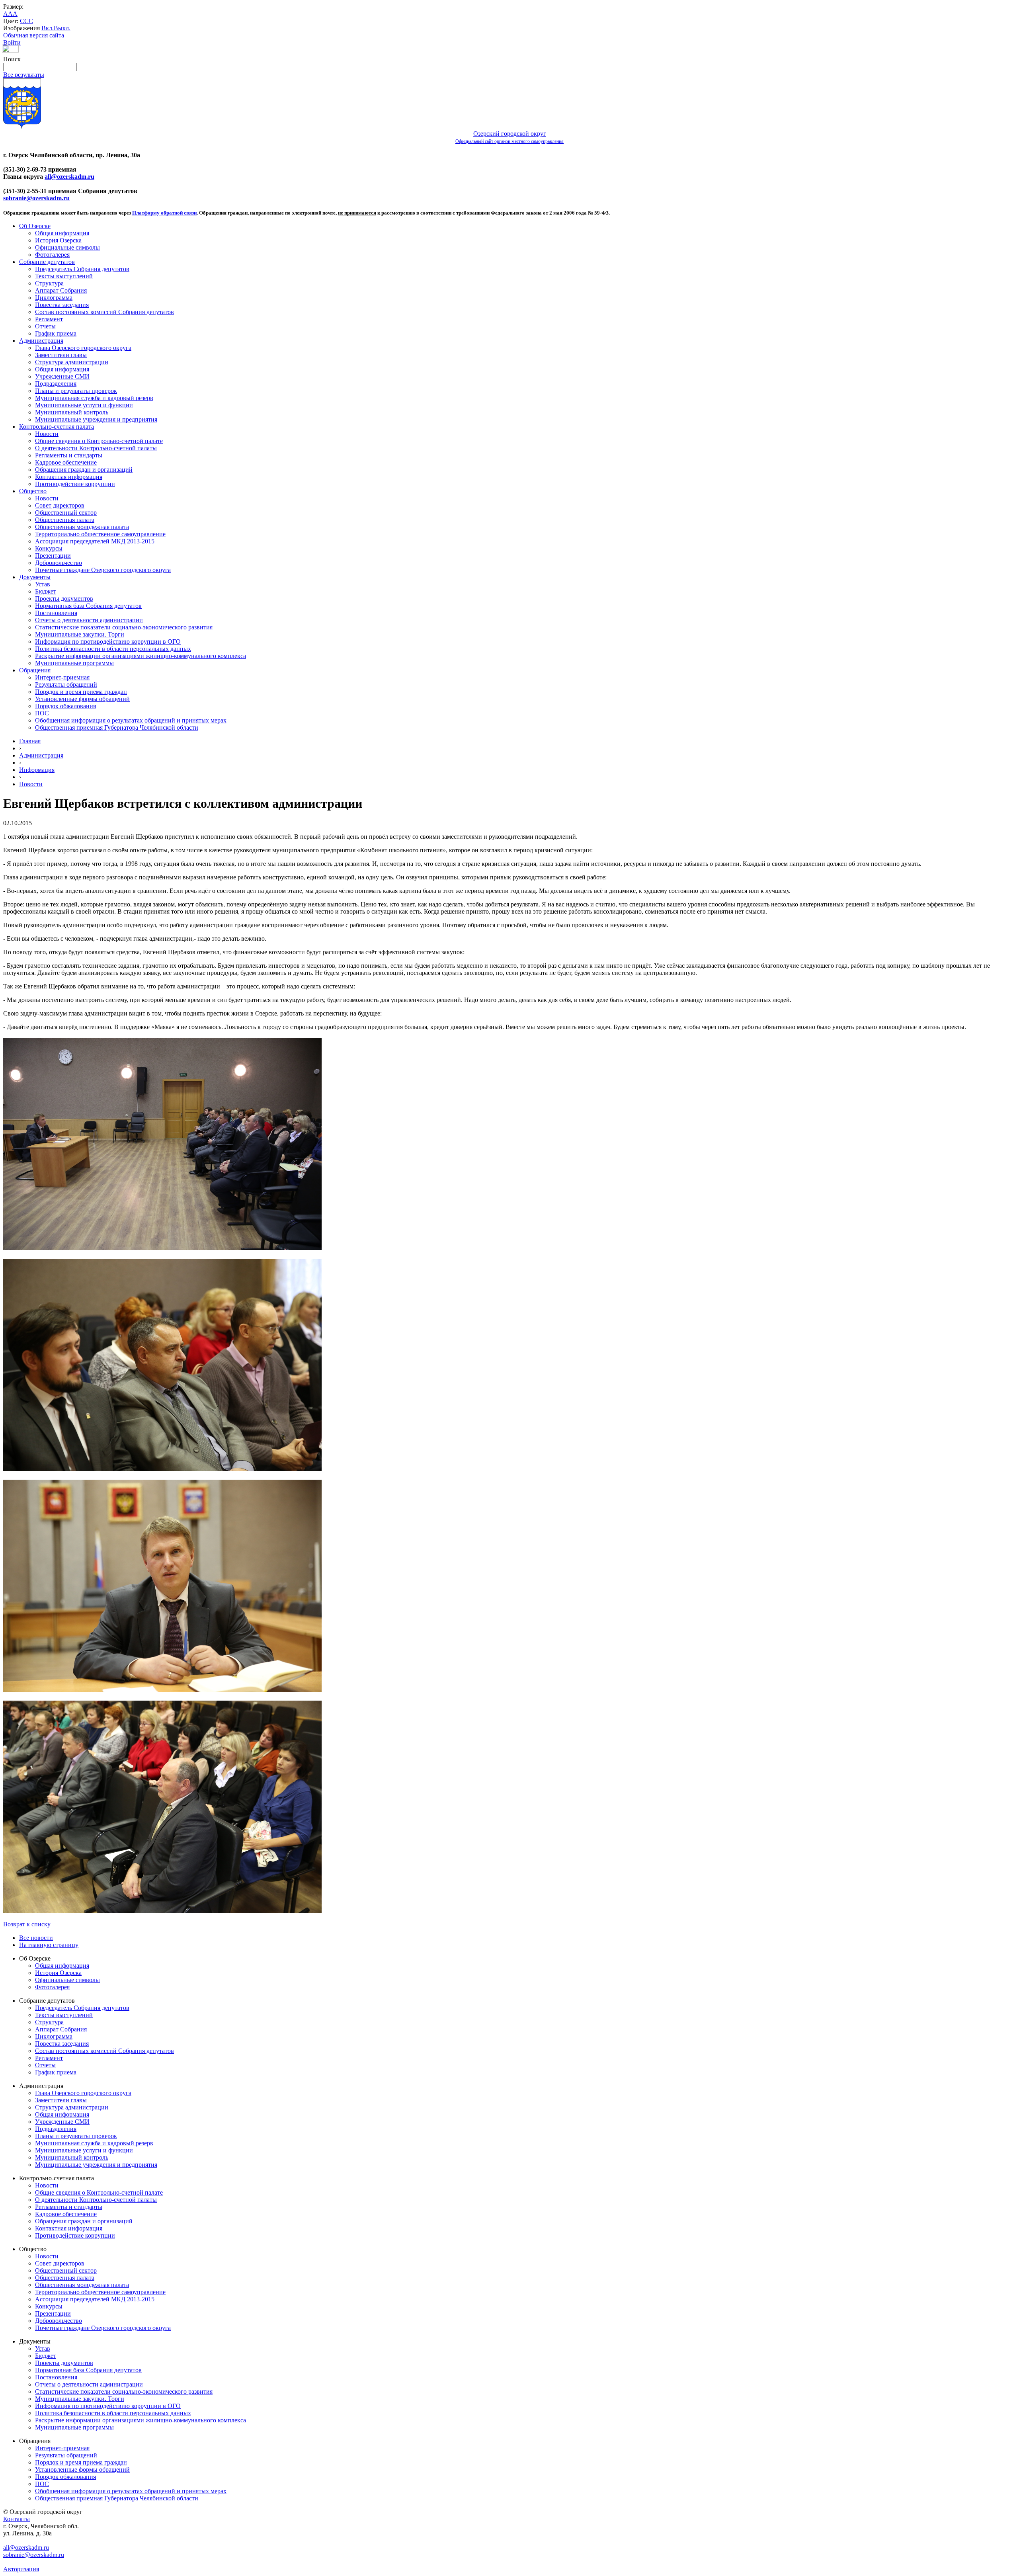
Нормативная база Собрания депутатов (88, 606)
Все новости (36, 1938)
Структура (49, 283)
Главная (30, 741)
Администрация (41, 341)
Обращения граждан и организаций (84, 470)
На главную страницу (49, 1945)
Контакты (17, 2519)
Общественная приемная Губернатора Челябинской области (117, 727)
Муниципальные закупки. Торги (80, 634)
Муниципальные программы (74, 663)
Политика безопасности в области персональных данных (113, 649)
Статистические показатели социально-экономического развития (124, 627)
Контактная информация (69, 477)
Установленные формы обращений (82, 699)
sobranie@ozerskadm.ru (36, 198)
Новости (47, 434)
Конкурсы (49, 548)
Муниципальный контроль (72, 412)
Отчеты (45, 326)
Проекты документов (64, 599)
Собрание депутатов (47, 262)
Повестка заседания (62, 305)
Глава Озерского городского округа (83, 348)
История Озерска (58, 240)
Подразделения (56, 384)
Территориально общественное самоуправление (100, 534)
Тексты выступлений (64, 276)
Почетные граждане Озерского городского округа (103, 570)
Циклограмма (54, 298)
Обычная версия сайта (34, 35)
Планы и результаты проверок (76, 391)
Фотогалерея (52, 255)
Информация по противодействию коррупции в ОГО (108, 642)
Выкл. (62, 28)
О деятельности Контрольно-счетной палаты (96, 448)
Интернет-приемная (62, 677)
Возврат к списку (27, 1924)
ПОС (42, 713)
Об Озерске (35, 226)
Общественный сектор (66, 513)
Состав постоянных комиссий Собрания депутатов (104, 312)
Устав (43, 584)
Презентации (53, 556)
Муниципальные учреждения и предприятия (96, 419)
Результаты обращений (66, 685)
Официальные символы (67, 247)
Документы (35, 577)
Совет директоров (60, 505)
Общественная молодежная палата (82, 527)
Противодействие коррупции (75, 484)
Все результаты (24, 75)
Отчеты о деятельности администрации (89, 620)
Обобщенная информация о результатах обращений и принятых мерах (131, 720)
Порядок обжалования (65, 706)
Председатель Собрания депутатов (82, 269)
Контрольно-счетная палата (57, 427)
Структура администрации (72, 362)
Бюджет (46, 591)
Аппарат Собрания (61, 290)
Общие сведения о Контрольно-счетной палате (99, 441)
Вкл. (48, 28)
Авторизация (21, 2569)
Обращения (35, 670)
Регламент (49, 319)
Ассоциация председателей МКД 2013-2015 (95, 541)
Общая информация (62, 233)
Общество (33, 491)
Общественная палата (65, 520)
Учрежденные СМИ (62, 376)
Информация (37, 770)
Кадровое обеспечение (66, 462)
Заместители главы (61, 355)
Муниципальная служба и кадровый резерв (94, 398)
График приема (56, 333)
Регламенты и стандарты (69, 455)
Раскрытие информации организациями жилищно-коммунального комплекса (141, 656)
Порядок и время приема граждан (81, 692)
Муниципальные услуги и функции (84, 405)
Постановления (56, 613)
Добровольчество (59, 563)
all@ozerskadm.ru (69, 177)
